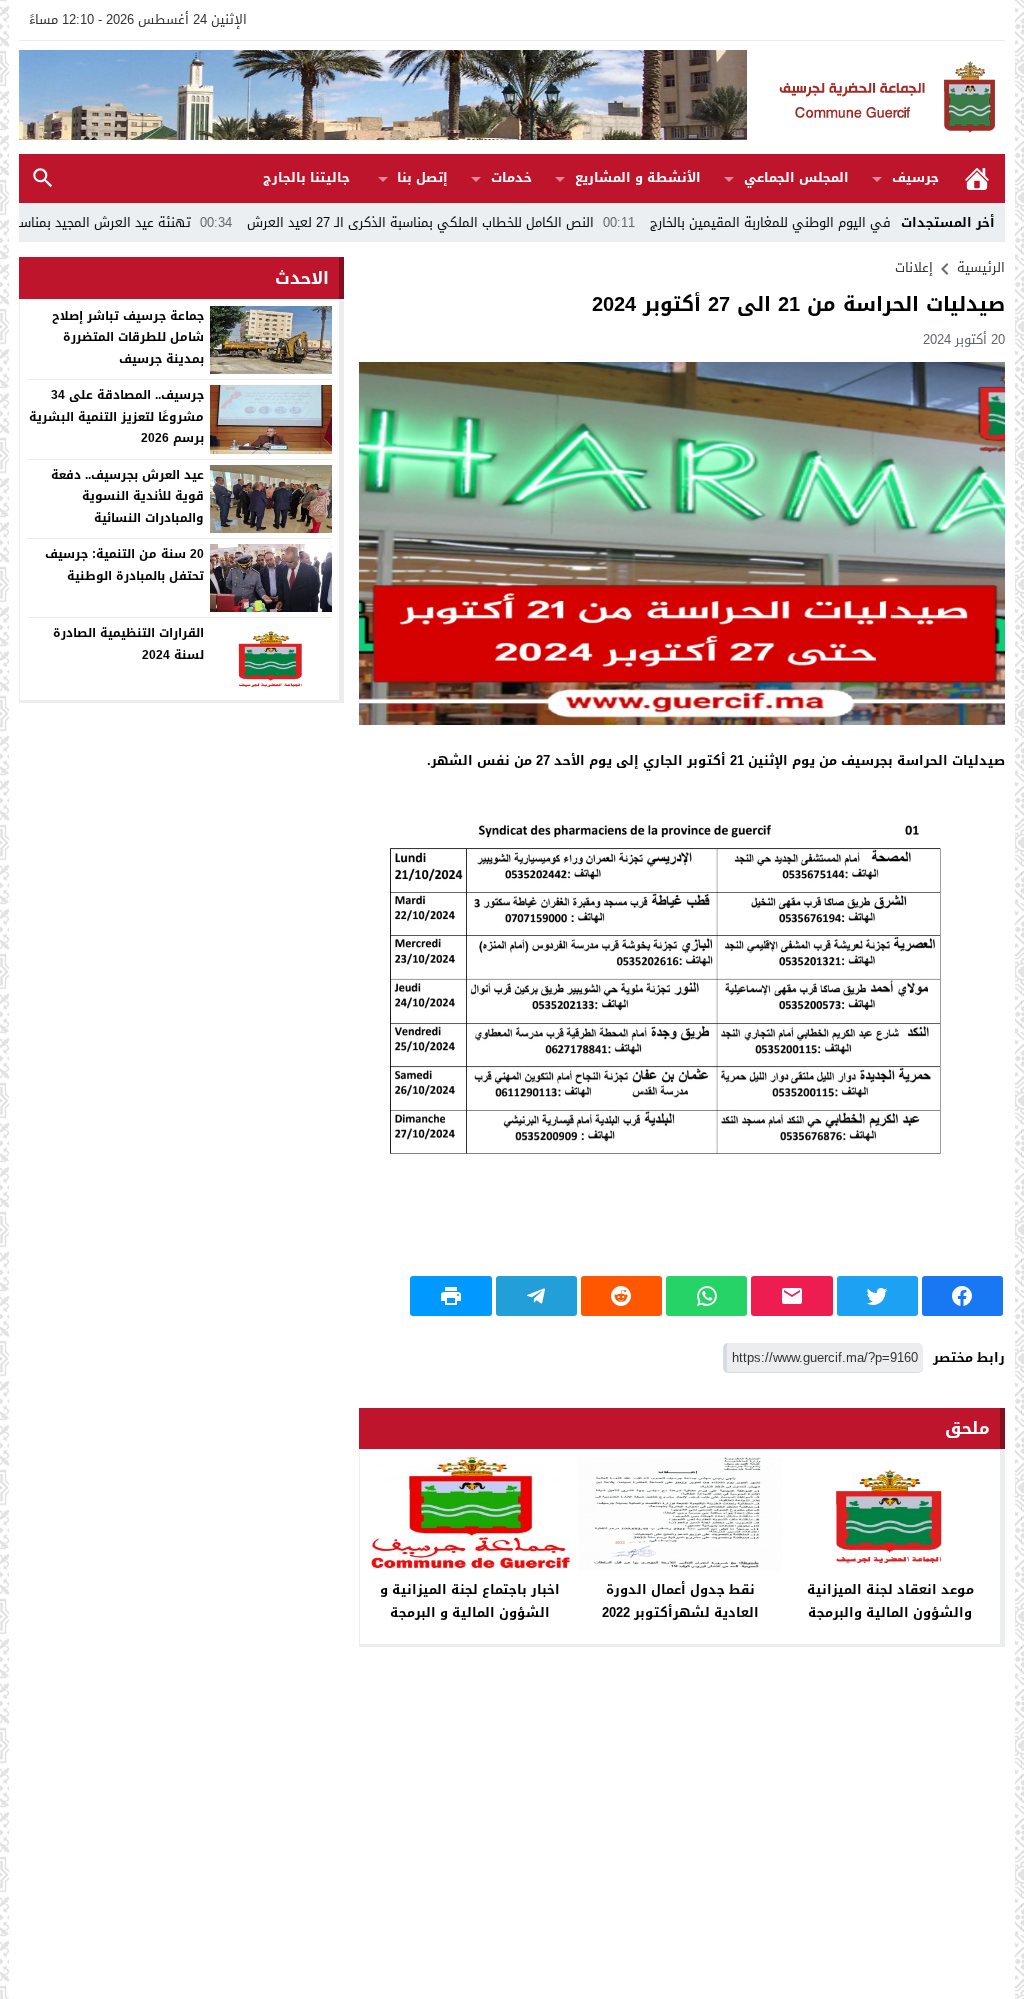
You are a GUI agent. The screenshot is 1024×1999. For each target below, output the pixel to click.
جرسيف (915, 177)
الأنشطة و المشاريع (638, 177)
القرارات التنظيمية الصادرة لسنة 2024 (128, 644)
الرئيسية (977, 178)
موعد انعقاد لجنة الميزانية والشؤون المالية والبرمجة (890, 1601)
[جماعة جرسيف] (876, 97)
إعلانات (914, 267)
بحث (43, 178)
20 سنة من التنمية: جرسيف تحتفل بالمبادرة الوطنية (124, 565)
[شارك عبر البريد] (791, 1296)
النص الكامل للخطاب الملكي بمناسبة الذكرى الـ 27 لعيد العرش (506, 222)
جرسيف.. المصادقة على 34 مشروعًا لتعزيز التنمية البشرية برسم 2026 (116, 416)
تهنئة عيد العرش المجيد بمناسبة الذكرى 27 (155, 222)
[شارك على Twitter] (877, 1296)
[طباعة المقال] (450, 1296)
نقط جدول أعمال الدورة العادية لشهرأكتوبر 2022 (680, 1601)
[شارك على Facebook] (962, 1296)
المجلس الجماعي (796, 177)
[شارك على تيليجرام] (536, 1296)
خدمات (511, 177)
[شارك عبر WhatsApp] (706, 1296)
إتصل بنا (422, 177)
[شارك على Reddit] (621, 1296)
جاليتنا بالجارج (306, 177)
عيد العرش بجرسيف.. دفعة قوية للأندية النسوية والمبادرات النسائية (127, 496)
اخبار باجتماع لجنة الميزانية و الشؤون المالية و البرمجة (470, 1601)
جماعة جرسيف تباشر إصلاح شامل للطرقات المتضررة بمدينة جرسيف (128, 337)
